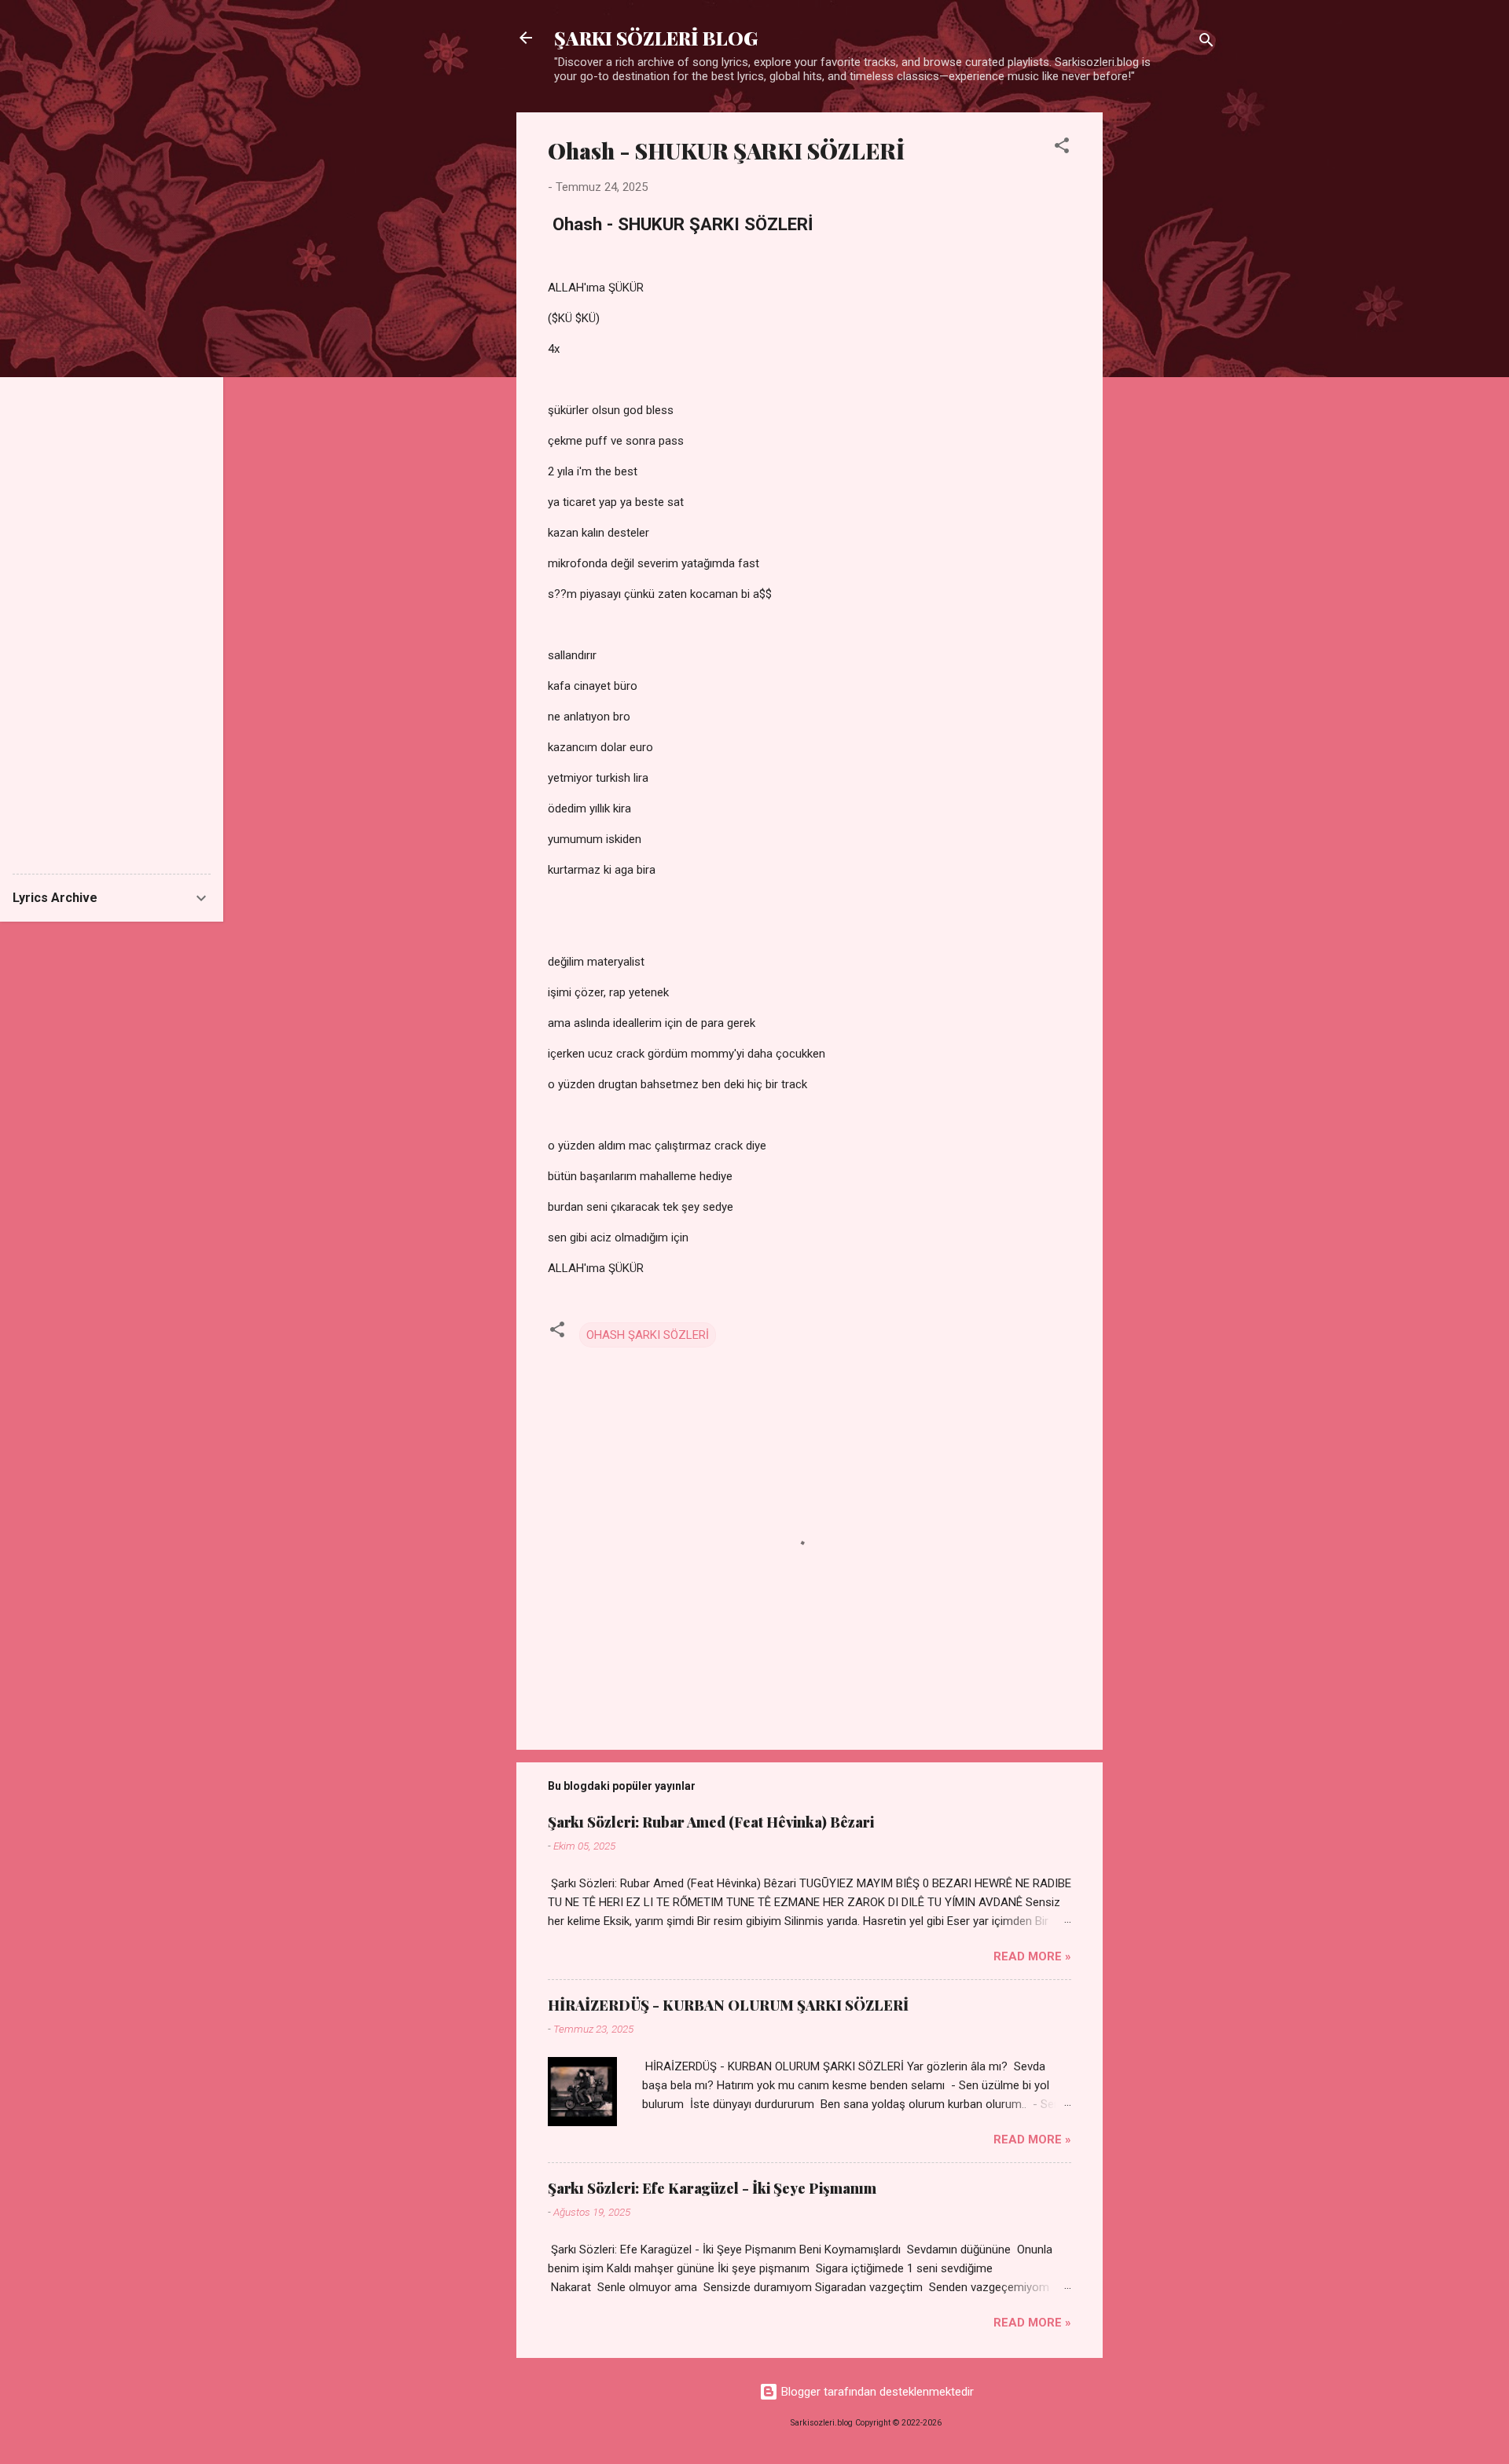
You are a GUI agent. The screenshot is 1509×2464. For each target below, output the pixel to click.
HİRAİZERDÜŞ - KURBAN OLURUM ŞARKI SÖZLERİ (728, 2005)
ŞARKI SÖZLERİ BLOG (656, 38)
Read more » (1032, 1956)
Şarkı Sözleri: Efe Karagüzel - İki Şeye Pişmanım (712, 2188)
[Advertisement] (1166, 348)
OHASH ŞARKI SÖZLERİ (648, 1335)
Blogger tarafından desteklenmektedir (876, 2392)
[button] (1062, 148)
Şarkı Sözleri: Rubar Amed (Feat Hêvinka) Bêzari (711, 1822)
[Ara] (1206, 43)
